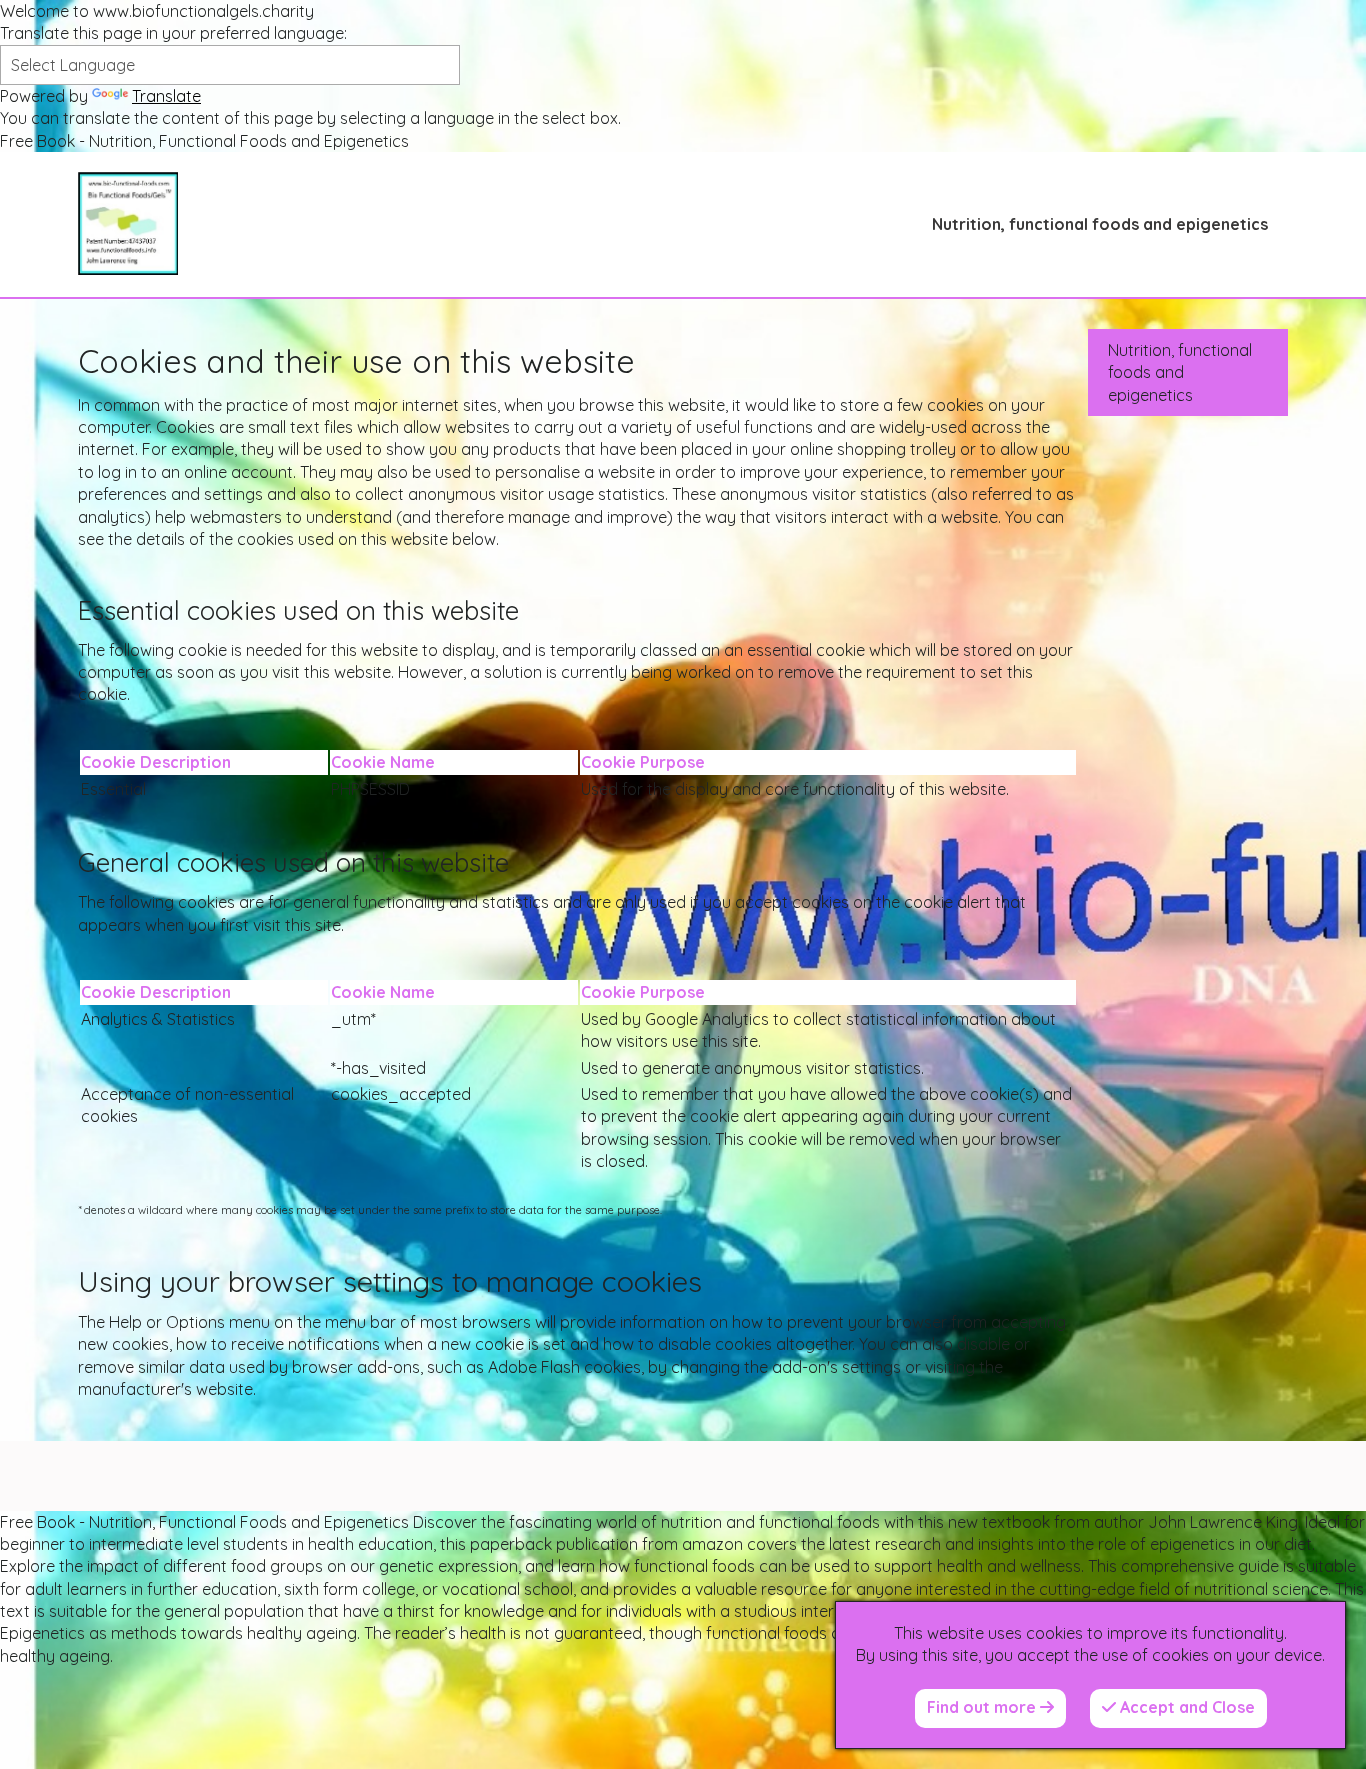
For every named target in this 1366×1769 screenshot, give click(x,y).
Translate (166, 96)
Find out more (983, 1707)
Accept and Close (1185, 1707)
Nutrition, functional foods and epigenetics (1100, 224)
